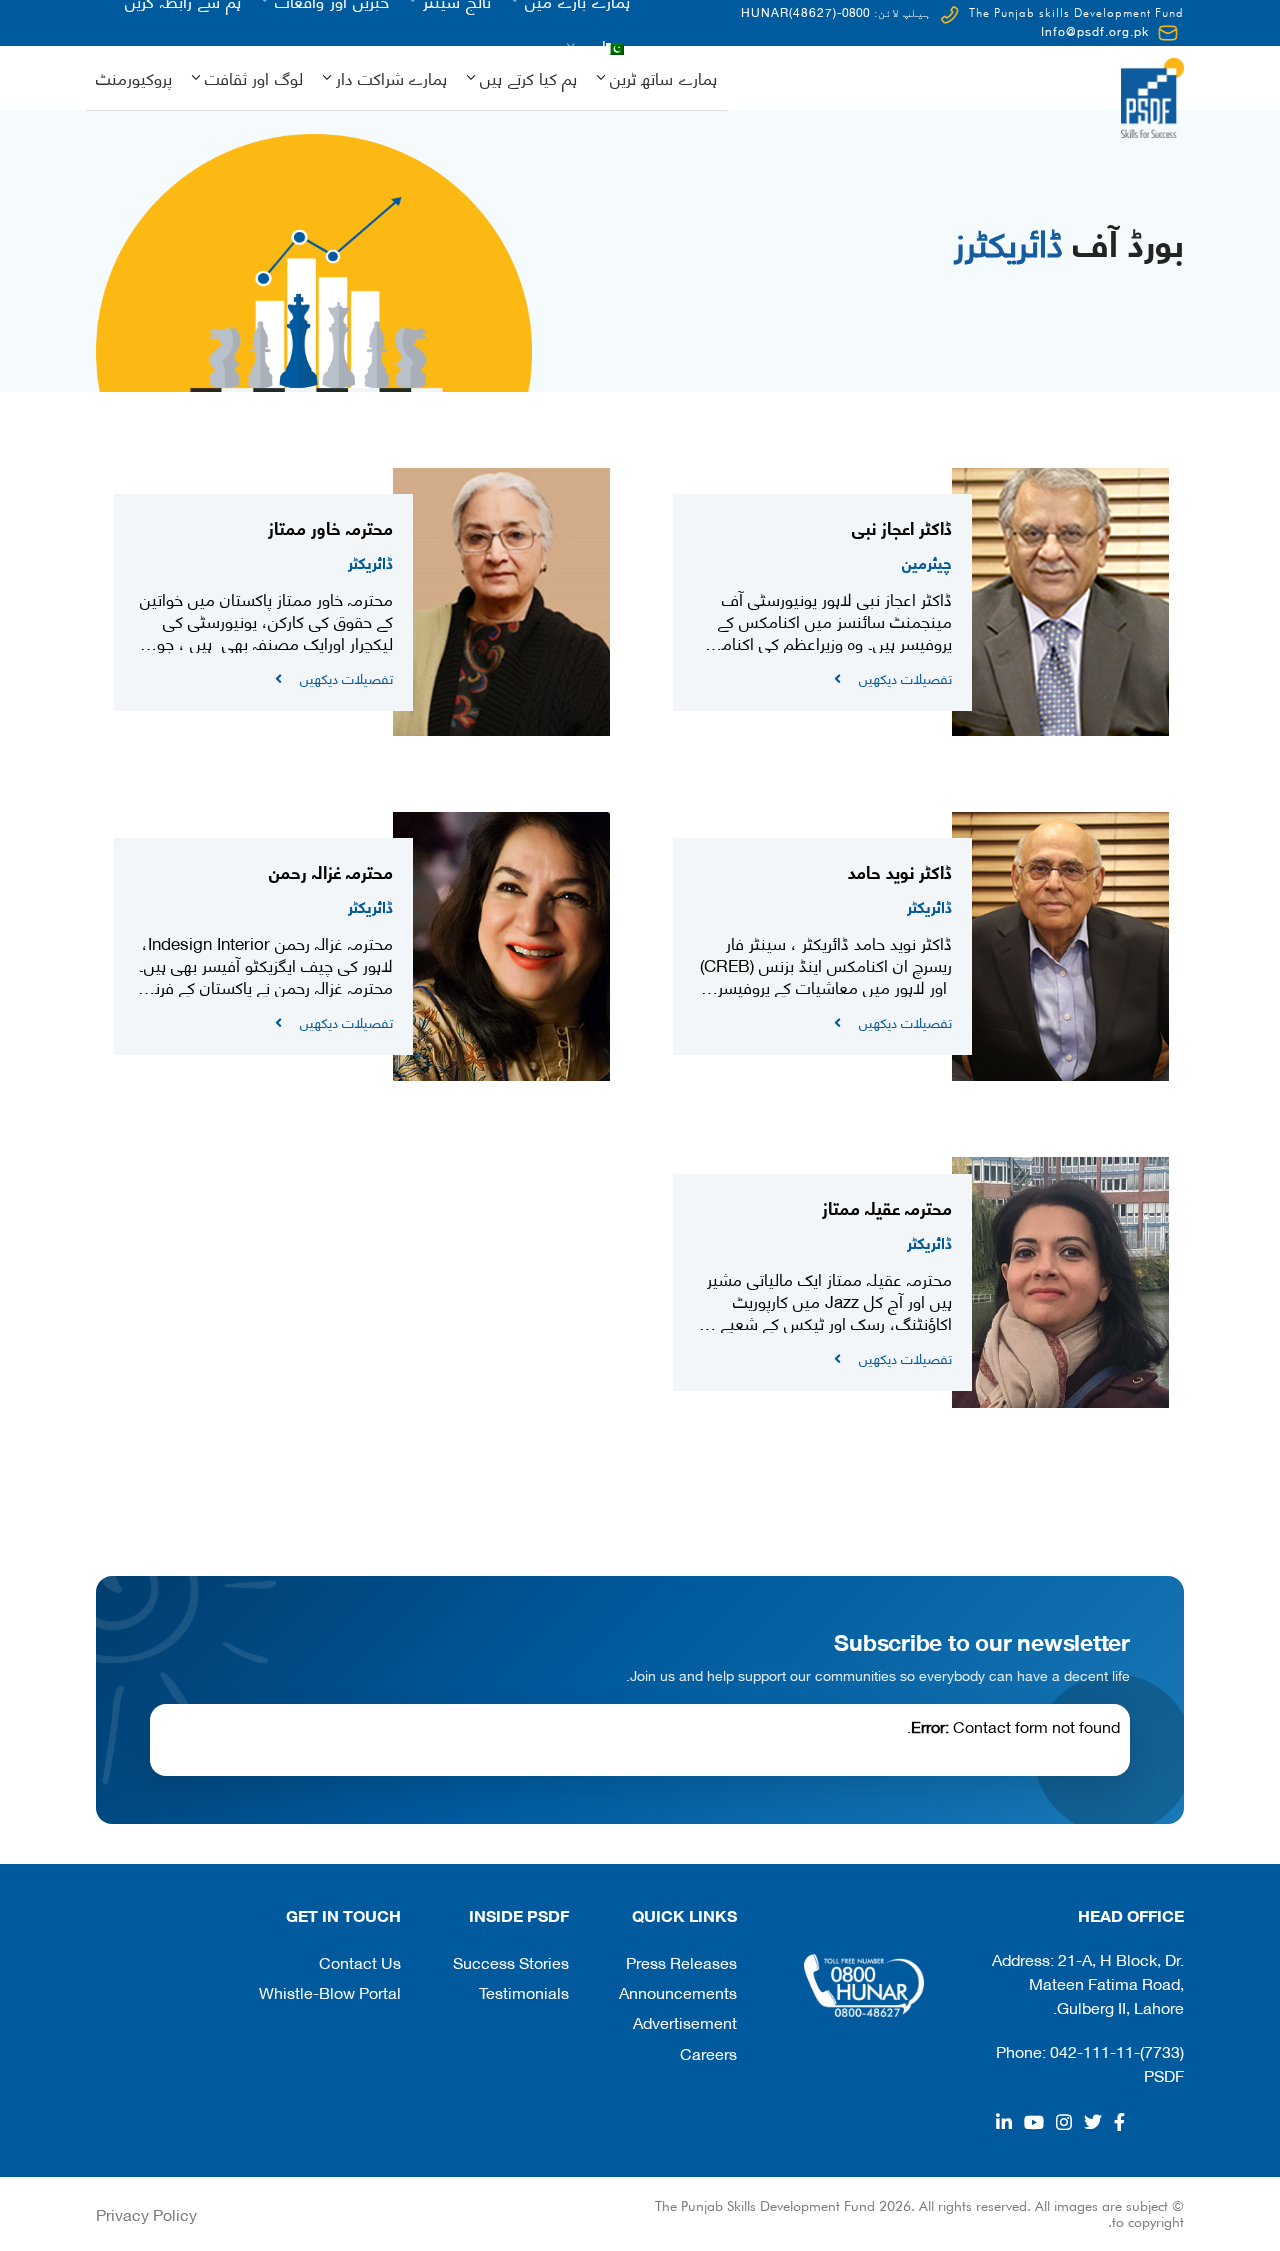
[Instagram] (1064, 2122)
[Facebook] (1119, 2122)
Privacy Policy (146, 2213)
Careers (708, 2052)
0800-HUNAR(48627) (805, 11)
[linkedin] (1004, 2122)
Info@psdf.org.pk (1095, 30)
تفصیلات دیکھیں (905, 677)
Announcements (678, 1991)
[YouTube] (1034, 2122)
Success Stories (511, 1961)
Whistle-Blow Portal (330, 1991)
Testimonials (524, 1991)
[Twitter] (1093, 2122)
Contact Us (360, 1961)
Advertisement (685, 2021)
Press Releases (681, 1961)
